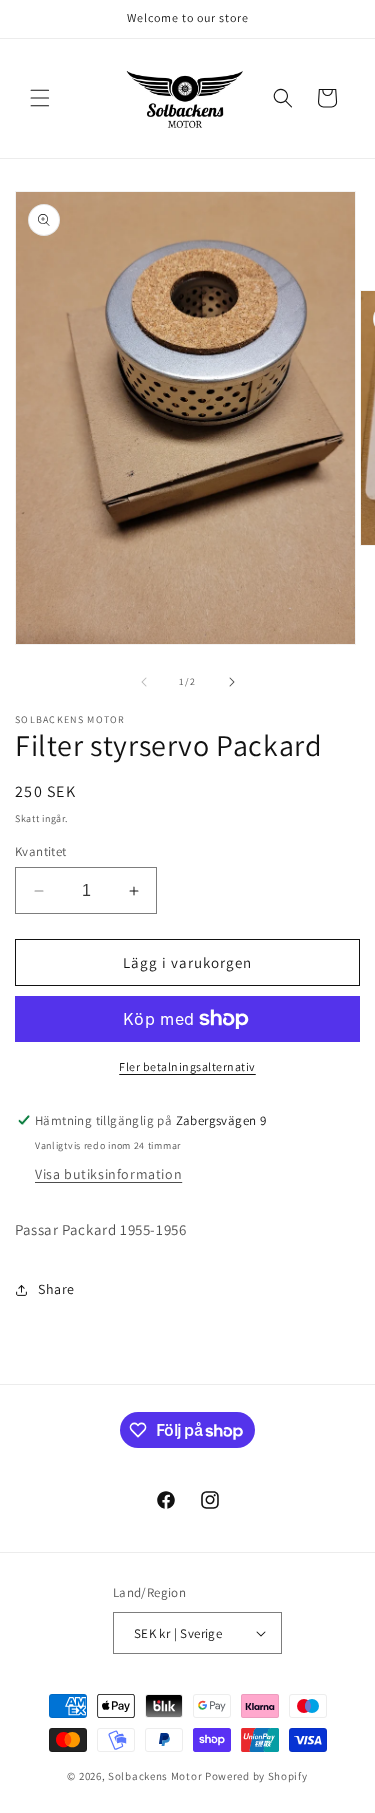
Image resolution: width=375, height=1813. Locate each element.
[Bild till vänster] (144, 682)
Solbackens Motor (155, 1776)
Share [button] (56, 1289)
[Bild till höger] (232, 682)
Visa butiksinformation (108, 1174)
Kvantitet (41, 851)
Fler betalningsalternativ (187, 1066)
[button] (40, 98)
